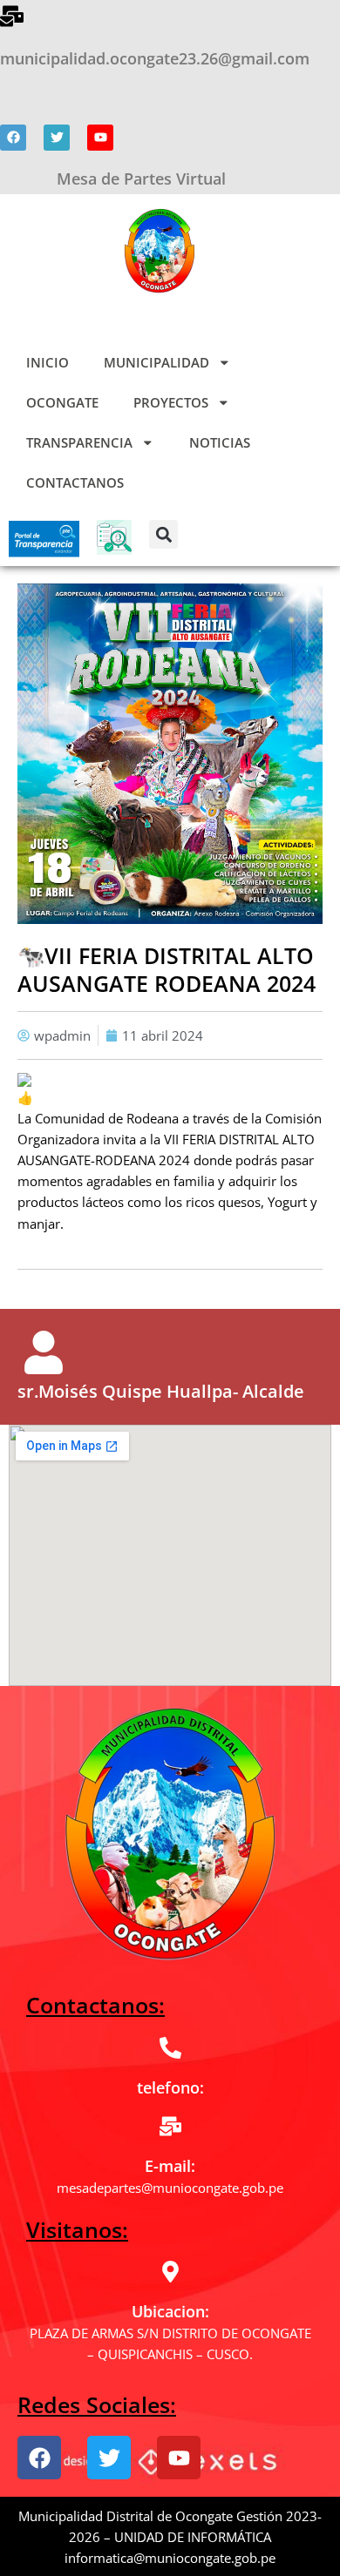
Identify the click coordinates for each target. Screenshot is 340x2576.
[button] (163, 534)
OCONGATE (62, 402)
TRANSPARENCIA (79, 442)
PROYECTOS (171, 402)
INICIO (48, 362)
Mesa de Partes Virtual (141, 179)
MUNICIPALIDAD (156, 362)
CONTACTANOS (75, 482)
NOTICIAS (220, 442)
